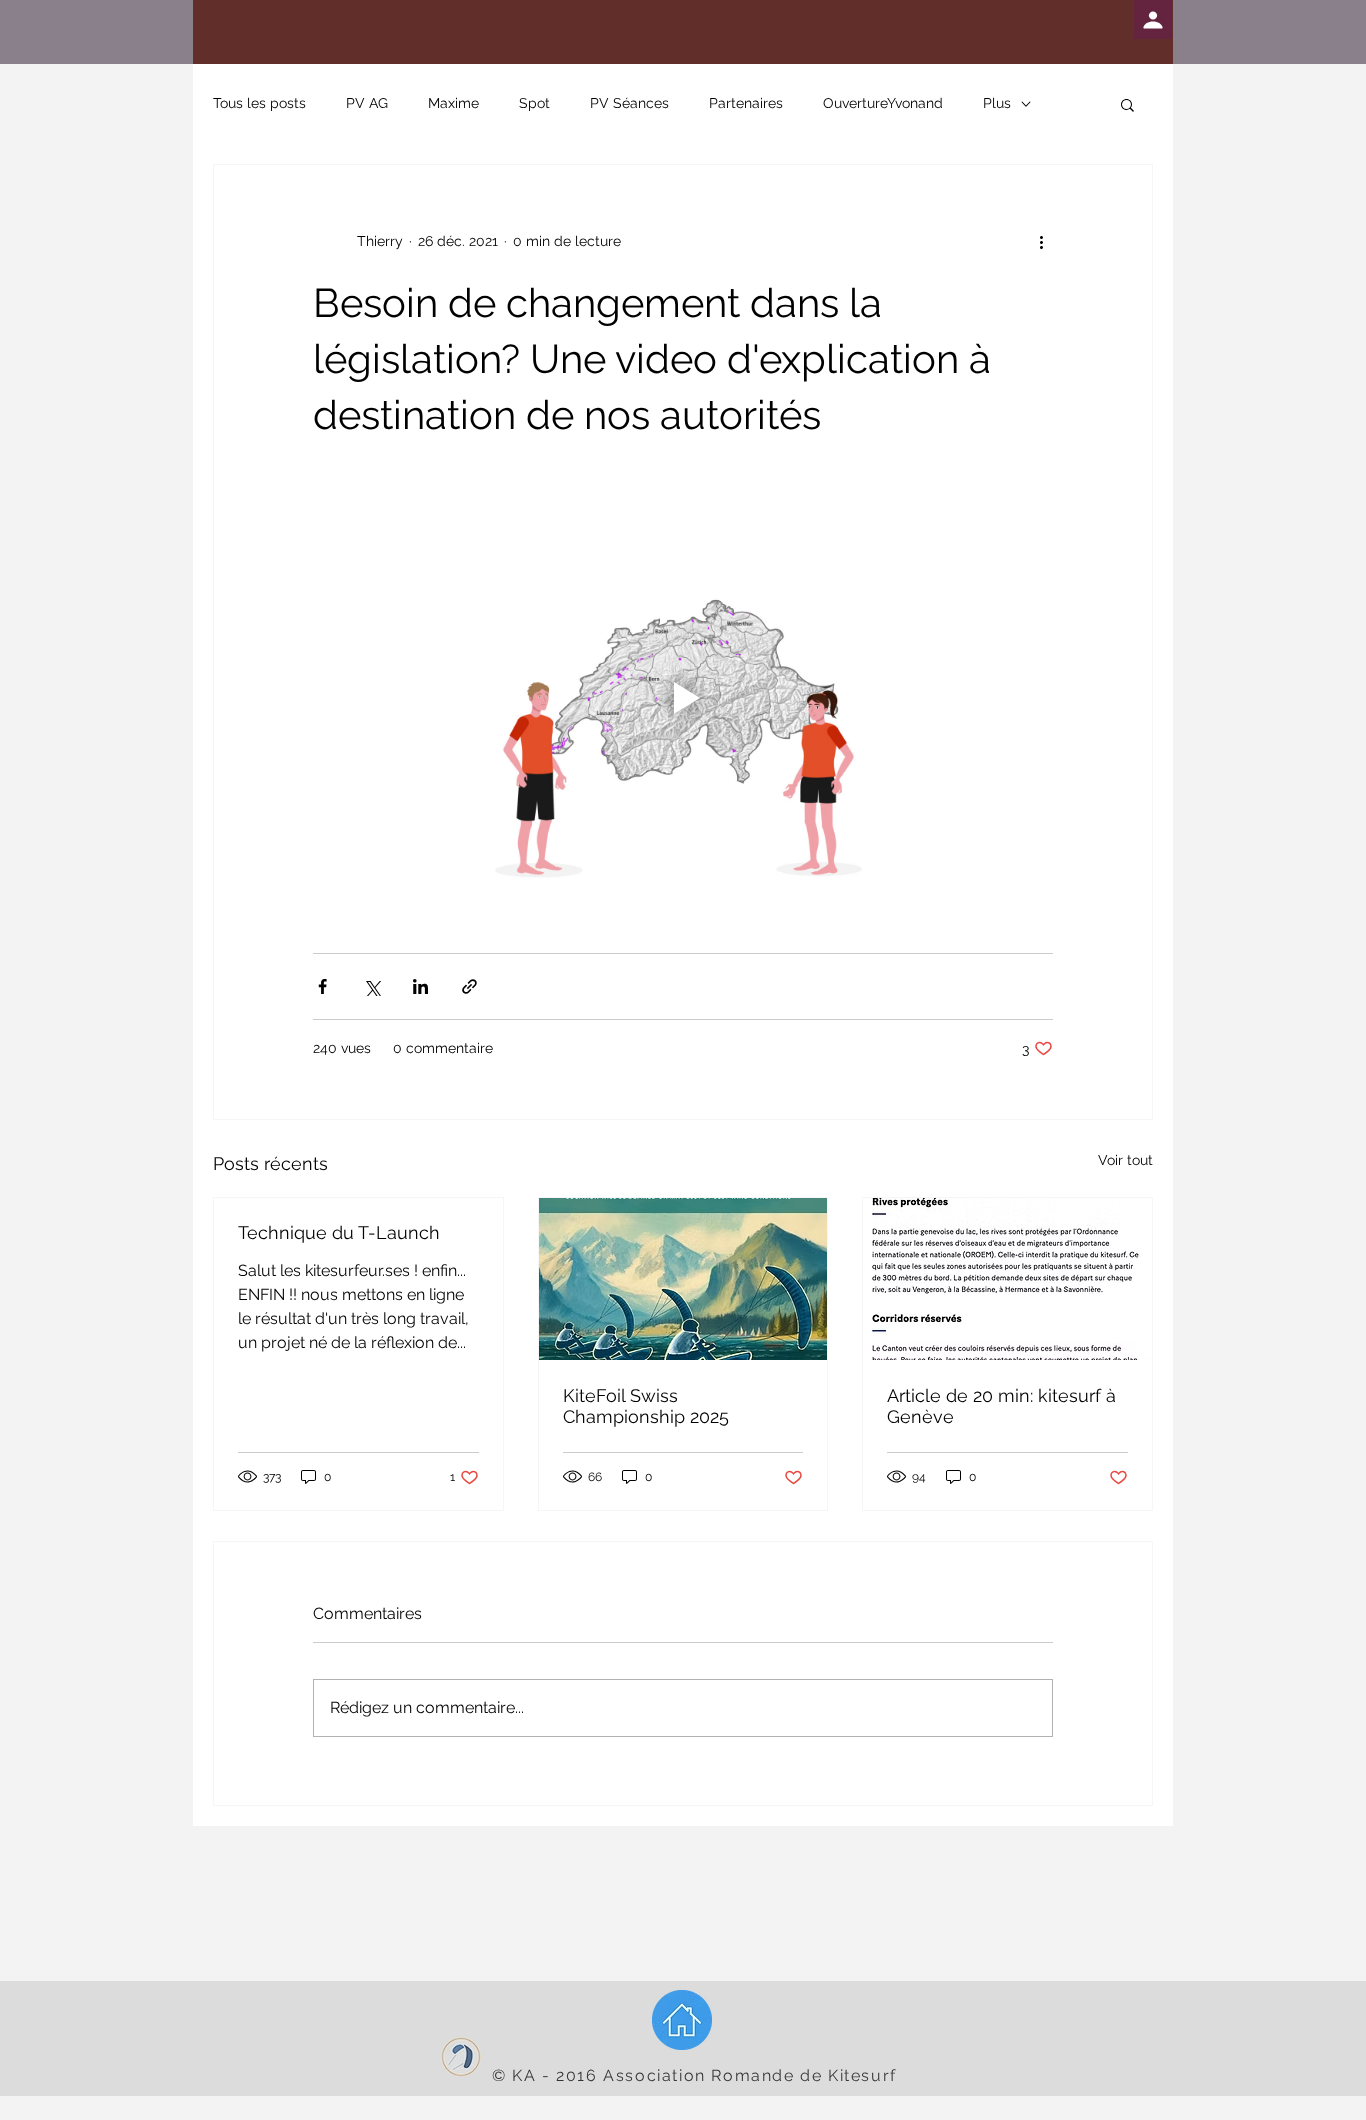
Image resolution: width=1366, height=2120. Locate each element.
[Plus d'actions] (1041, 241)
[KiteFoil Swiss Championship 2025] (683, 1279)
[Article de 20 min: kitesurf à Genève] (1007, 1279)
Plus (997, 103)
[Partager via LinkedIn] (420, 986)
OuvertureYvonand (883, 103)
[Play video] (683, 698)
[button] (1127, 104)
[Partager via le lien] (469, 986)
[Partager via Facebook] (322, 986)
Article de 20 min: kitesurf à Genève (1001, 1406)
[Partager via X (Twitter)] (371, 986)
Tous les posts (259, 103)
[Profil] (1153, 19)
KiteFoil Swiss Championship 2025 (646, 1406)
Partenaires (746, 103)
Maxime (453, 103)
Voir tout (1125, 1160)
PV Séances (629, 103)
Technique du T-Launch (339, 1232)
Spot (534, 103)
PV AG (367, 103)
